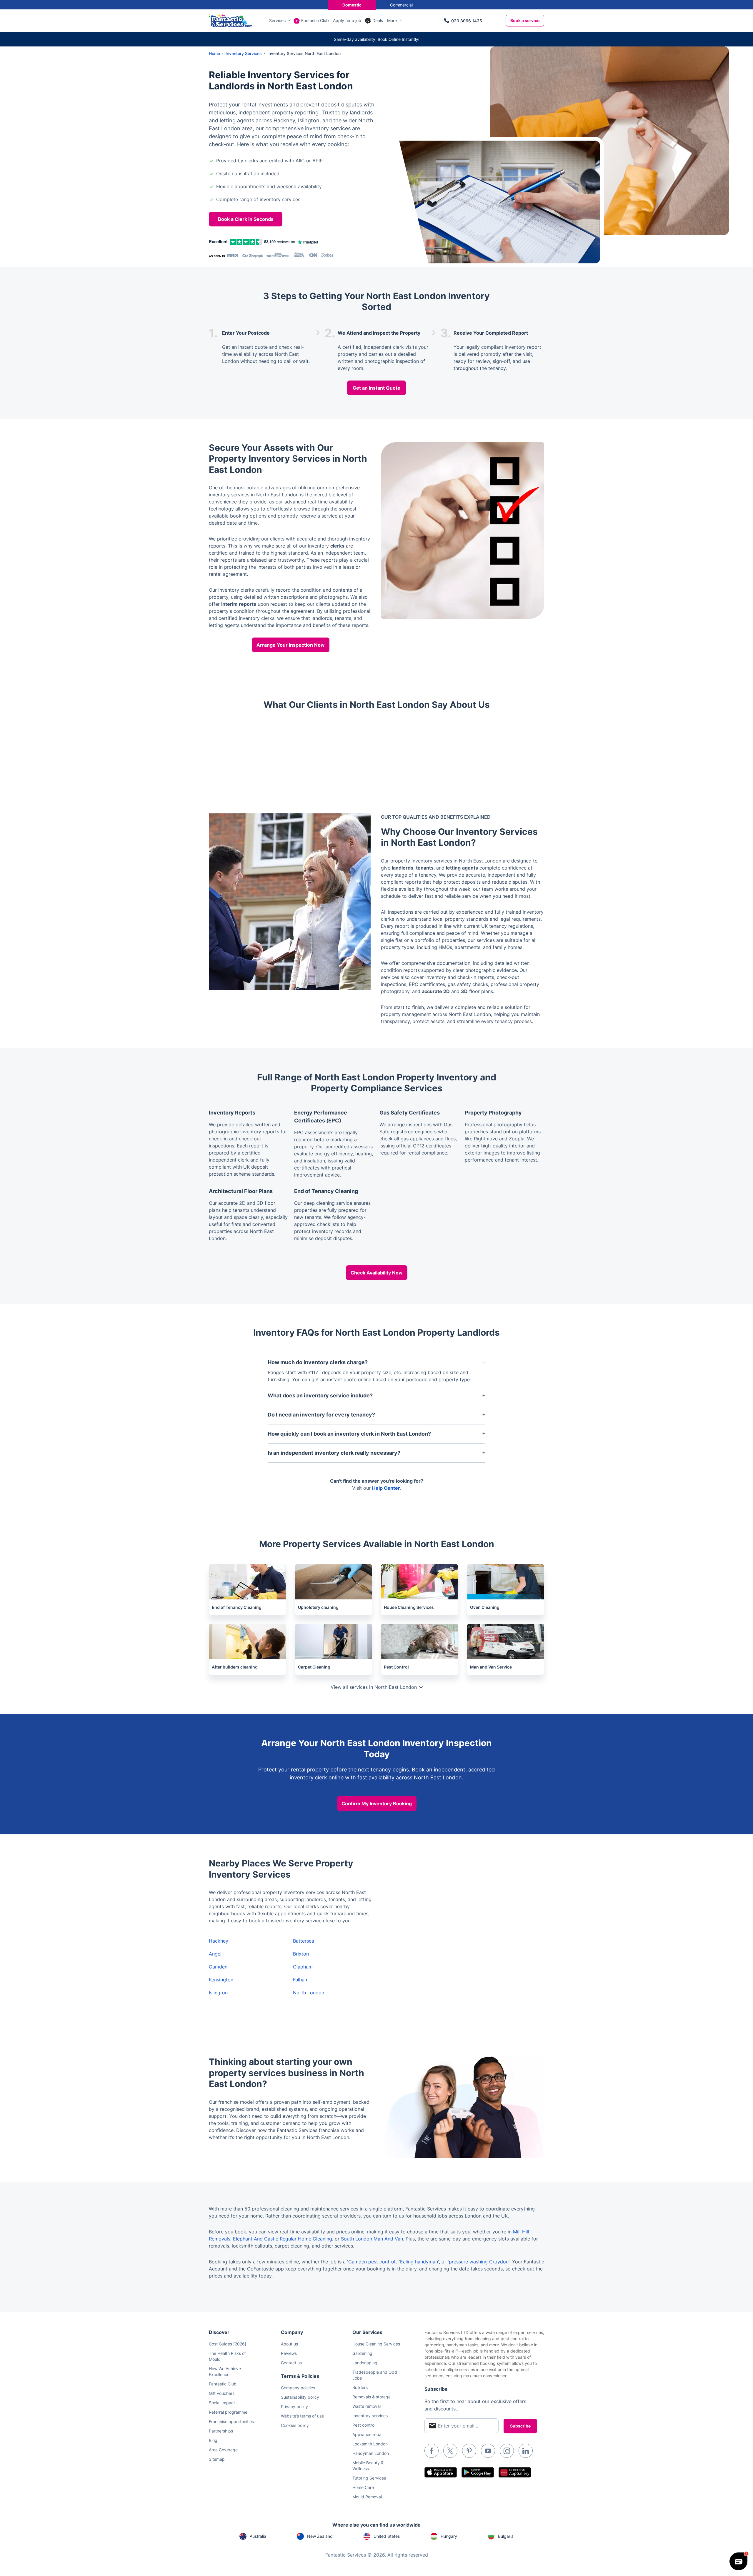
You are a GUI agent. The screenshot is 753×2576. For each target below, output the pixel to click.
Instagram (507, 2451)
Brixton (301, 1954)
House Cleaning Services (376, 2344)
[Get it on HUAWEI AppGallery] (515, 2472)
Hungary (449, 2536)
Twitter (450, 2451)
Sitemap (217, 2459)
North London (309, 1993)
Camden (218, 1967)
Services (277, 20)
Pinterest (469, 2451)
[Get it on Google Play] (478, 2472)
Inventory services (370, 2416)
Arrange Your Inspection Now (291, 645)
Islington (218, 1993)
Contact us (291, 2363)
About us (289, 2344)
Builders (360, 2387)
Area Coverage (223, 2450)
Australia (258, 2536)
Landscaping (365, 2363)
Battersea (304, 1941)
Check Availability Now (377, 1273)
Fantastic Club (315, 20)
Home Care (363, 2487)
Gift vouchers (222, 2393)
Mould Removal (367, 2497)
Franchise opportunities (231, 2421)
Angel (215, 1954)
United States (387, 2536)
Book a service (525, 20)
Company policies (298, 2388)
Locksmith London (370, 2444)
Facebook (432, 2451)
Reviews (289, 2353)
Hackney (219, 1941)
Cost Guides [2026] (228, 2344)
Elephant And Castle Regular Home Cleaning (283, 2239)
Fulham (301, 1980)
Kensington (221, 1980)
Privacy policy (294, 2406)
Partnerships (221, 2431)
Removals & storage (371, 2397)
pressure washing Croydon (479, 2262)
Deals (378, 20)
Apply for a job (347, 20)
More (392, 20)
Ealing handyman (419, 2262)
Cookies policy (295, 2425)
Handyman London (371, 2453)
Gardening (362, 2353)
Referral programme (228, 2412)
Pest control (364, 2425)
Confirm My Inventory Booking (377, 1803)
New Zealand (320, 2536)
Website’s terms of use (302, 2416)
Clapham (303, 1967)
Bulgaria (506, 2536)
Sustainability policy (300, 2397)
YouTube (488, 2451)
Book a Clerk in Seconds (246, 219)
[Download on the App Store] (441, 2472)
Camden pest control (372, 2262)
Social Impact (222, 2403)
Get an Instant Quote (376, 388)
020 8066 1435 (467, 21)
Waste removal (366, 2406)
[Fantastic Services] (231, 20)
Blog (213, 2440)
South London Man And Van (372, 2239)
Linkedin (526, 2451)
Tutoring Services (369, 2478)
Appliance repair (368, 2434)
